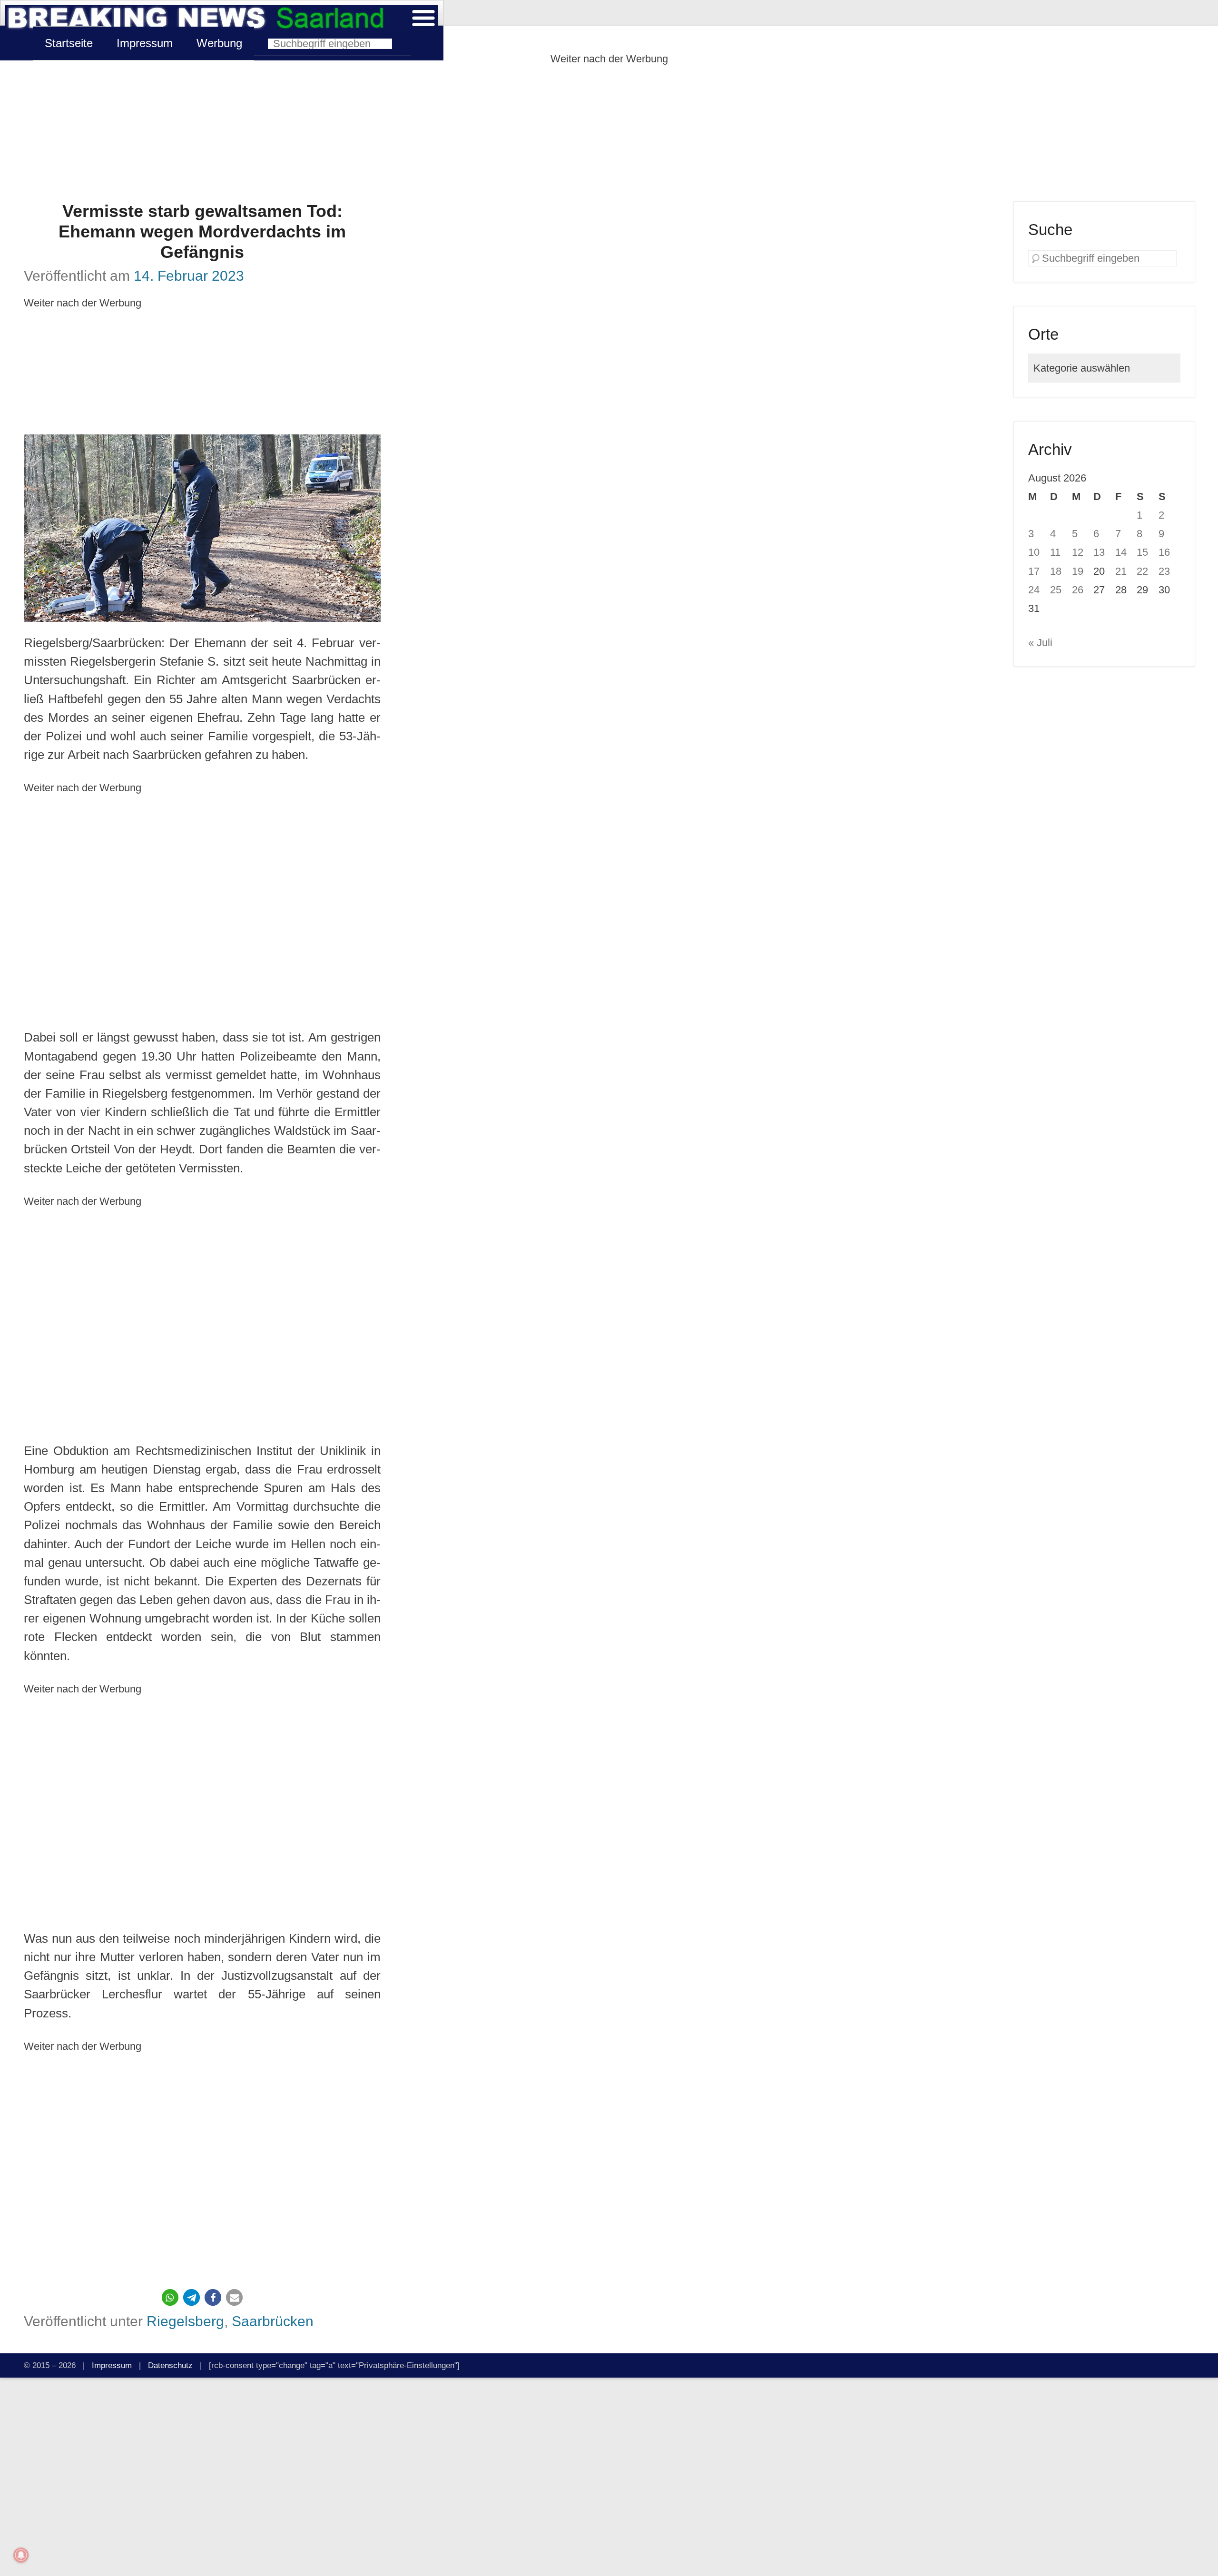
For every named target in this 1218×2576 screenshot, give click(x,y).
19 (1078, 571)
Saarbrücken (273, 2321)
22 (1142, 571)
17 (1034, 571)
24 (1034, 590)
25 (1056, 590)
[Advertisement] (609, 135)
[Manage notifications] (21, 2555)
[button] (170, 2297)
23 (1164, 571)
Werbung (219, 43)
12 (1078, 552)
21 (1121, 571)
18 (1056, 571)
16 (1164, 552)
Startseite (69, 43)
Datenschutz (170, 2365)
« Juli (1040, 643)
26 (1078, 590)
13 (1099, 552)
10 (1034, 552)
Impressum (145, 43)
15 (1142, 552)
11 (1055, 552)
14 (1121, 552)
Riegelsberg (185, 2321)
